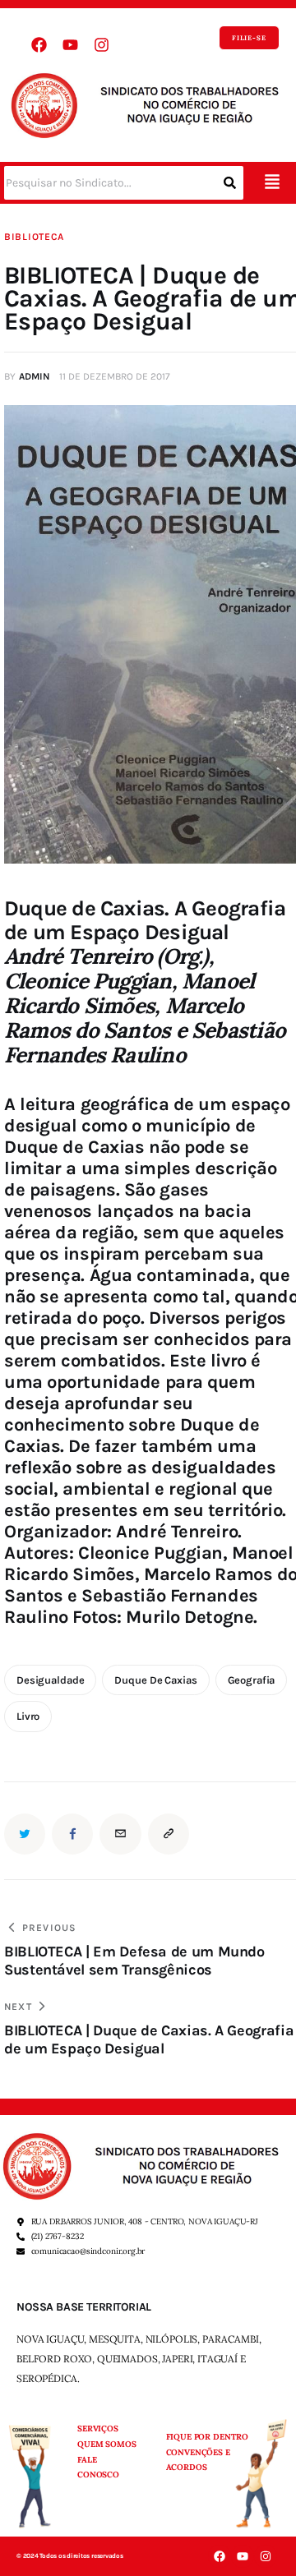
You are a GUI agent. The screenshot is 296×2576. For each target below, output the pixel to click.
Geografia (252, 1680)
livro (28, 1716)
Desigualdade (50, 1680)
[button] (272, 183)
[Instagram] (101, 45)
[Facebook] (39, 45)
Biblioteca (34, 237)
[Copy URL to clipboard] (169, 1834)
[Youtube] (70, 45)
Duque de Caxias (155, 1680)
